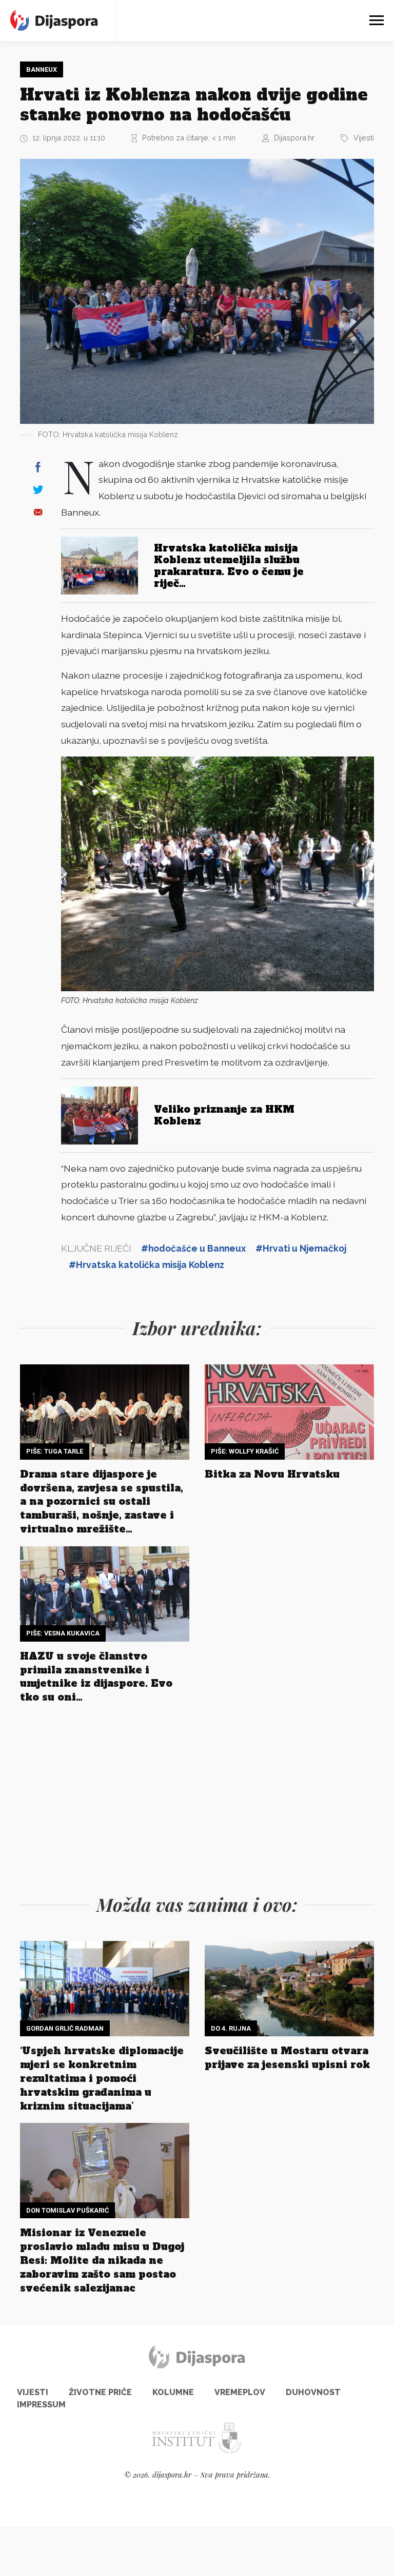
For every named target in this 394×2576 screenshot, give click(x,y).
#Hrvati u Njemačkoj (301, 1248)
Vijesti (364, 138)
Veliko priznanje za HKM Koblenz (224, 1115)
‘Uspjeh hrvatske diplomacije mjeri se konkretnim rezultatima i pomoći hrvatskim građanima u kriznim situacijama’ (102, 2078)
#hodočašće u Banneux (193, 1248)
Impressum (41, 2405)
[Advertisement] (197, 1796)
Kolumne (173, 2392)
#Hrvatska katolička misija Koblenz (146, 1265)
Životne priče (100, 2392)
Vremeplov (240, 2392)
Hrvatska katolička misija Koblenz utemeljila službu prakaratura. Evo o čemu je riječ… (229, 566)
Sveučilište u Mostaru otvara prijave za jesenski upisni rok (287, 2058)
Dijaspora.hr (294, 138)
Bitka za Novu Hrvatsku (272, 1474)
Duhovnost (313, 2392)
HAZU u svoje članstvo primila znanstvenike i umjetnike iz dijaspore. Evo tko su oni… (96, 1677)
